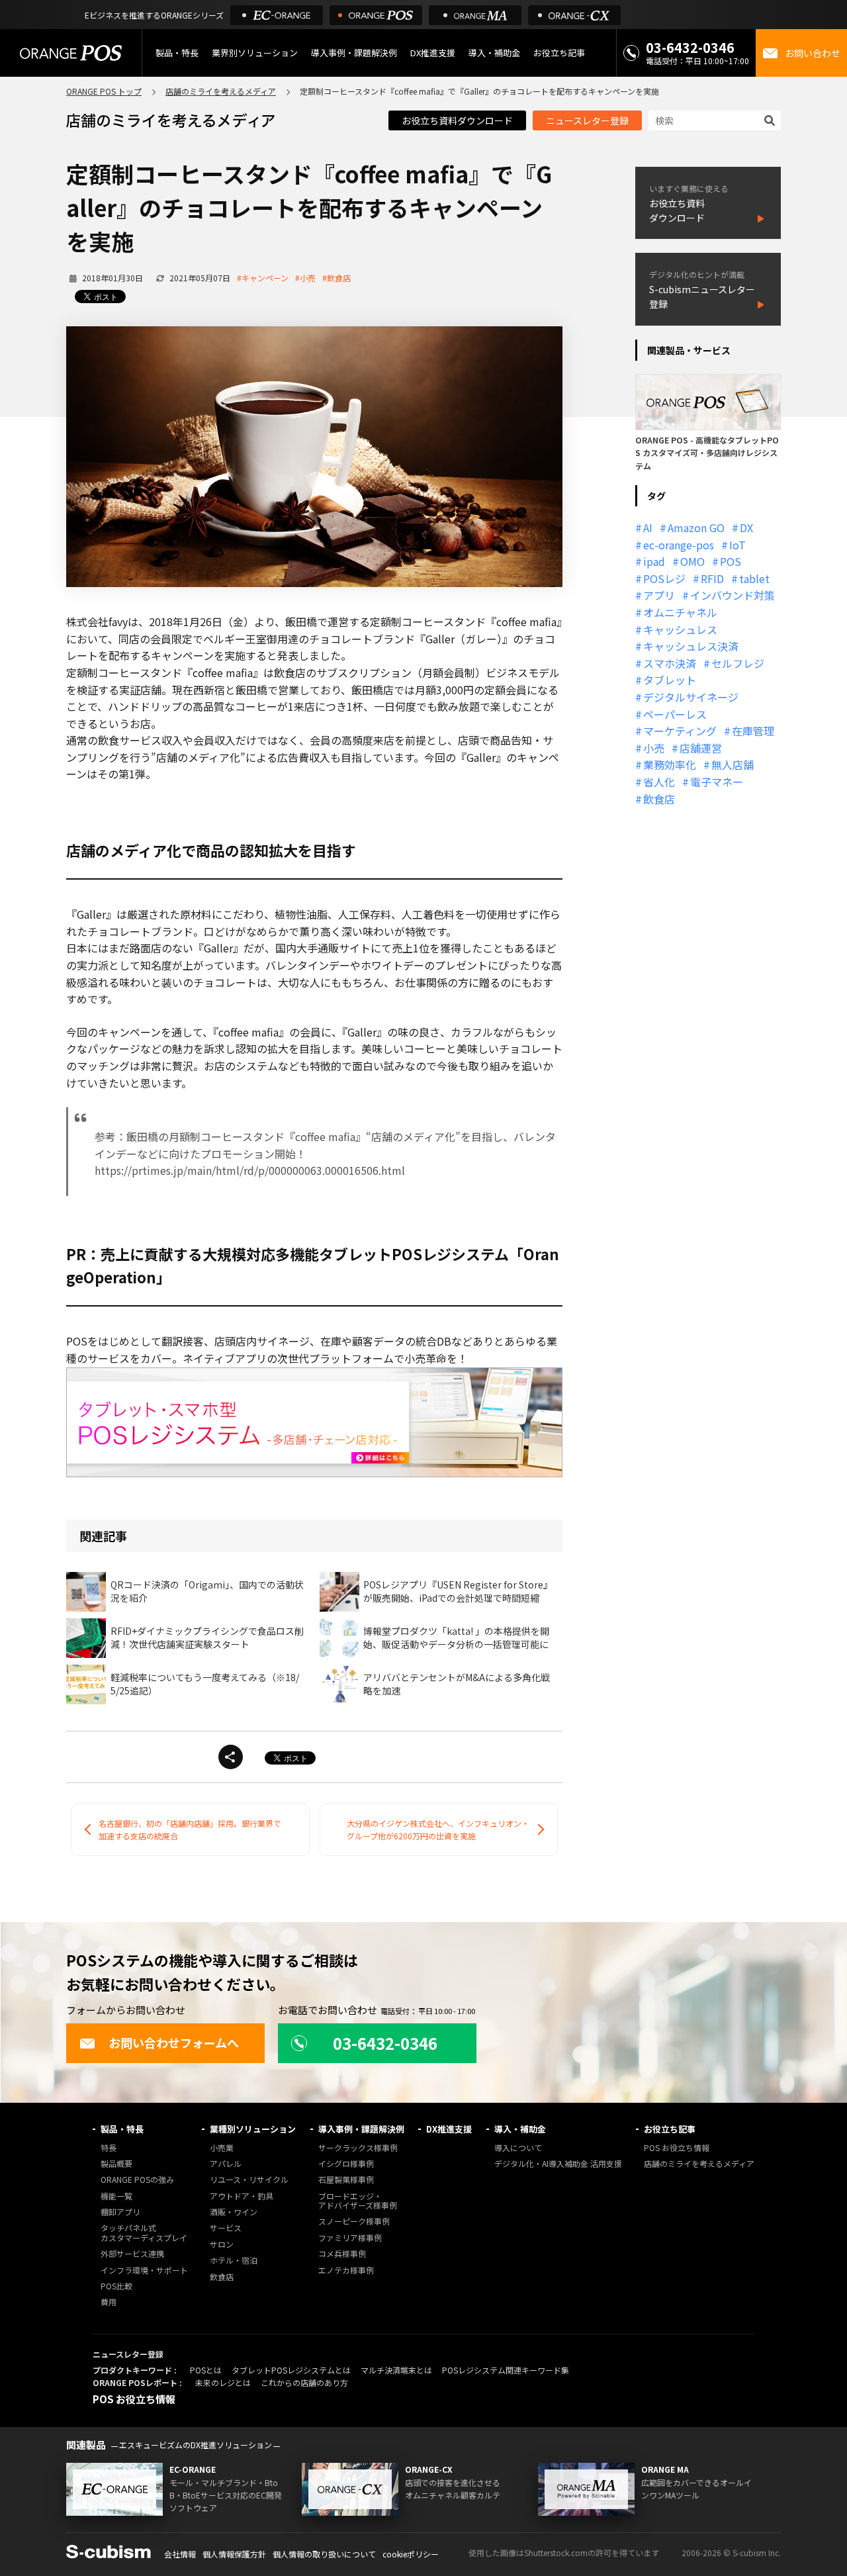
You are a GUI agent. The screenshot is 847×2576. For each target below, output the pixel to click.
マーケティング (680, 731)
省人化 (659, 782)
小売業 (222, 2148)
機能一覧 (116, 2196)
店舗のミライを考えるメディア (221, 91)
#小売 (305, 278)
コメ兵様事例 (342, 2254)
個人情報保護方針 (234, 2554)
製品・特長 (122, 2129)
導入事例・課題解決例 (354, 53)
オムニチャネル (680, 612)
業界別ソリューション (255, 53)
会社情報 (180, 2554)
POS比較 (116, 2286)
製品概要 (116, 2164)
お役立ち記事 (670, 2129)
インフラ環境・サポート (144, 2271)
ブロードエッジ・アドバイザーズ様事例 (358, 2201)
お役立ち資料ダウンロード (457, 120)
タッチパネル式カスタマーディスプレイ (144, 2233)
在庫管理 (753, 731)
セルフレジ (738, 663)
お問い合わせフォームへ (174, 2043)
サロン (222, 2245)
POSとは (206, 2370)
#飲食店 (336, 278)
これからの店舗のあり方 (304, 2382)
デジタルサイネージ (691, 697)
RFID (712, 578)
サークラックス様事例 (358, 2148)
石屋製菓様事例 (346, 2180)
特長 (109, 2148)
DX (746, 528)
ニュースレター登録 (587, 120)
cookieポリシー (411, 2554)
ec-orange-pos (679, 545)
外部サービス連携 (132, 2254)
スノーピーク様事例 (354, 2222)
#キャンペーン (263, 278)
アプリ (659, 595)
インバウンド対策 (733, 595)
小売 (654, 748)
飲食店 (659, 799)
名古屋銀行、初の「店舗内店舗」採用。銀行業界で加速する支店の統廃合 (190, 1829)
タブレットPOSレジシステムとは (291, 2370)
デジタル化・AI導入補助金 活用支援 (558, 2164)
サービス (226, 2228)
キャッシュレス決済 (691, 646)
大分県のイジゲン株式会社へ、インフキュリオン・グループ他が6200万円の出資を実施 (438, 1829)
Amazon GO (696, 528)
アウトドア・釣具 (242, 2196)
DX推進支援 (433, 53)
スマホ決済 (670, 663)
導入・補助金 (520, 2129)
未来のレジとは (223, 2382)
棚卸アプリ (120, 2212)
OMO (692, 561)
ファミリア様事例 (350, 2238)
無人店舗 (733, 764)
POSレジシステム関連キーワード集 (506, 2370)
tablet (754, 578)
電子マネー (717, 782)
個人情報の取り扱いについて (324, 2554)
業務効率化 (670, 764)
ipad (654, 561)
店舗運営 (701, 748)
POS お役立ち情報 (677, 2148)
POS (731, 561)
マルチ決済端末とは (396, 2370)
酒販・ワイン (234, 2212)
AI (648, 528)
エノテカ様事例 (346, 2271)
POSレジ (664, 578)
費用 (109, 2302)
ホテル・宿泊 (234, 2261)
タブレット (670, 680)
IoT (737, 545)
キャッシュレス (680, 629)
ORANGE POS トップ (104, 91)
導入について (518, 2148)
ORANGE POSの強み (137, 2180)
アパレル (226, 2164)
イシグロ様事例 (346, 2164)
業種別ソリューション (253, 2129)
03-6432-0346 (690, 47)
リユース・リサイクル (249, 2180)
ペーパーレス (675, 714)
